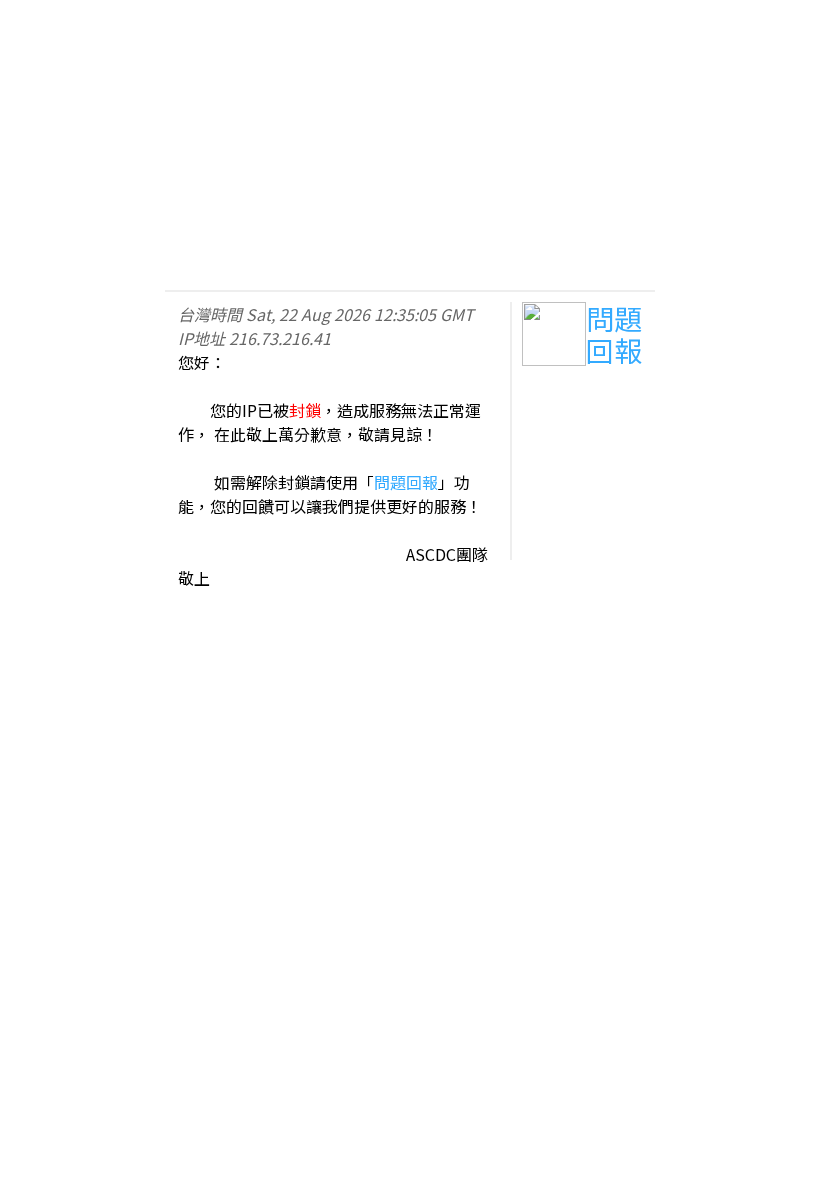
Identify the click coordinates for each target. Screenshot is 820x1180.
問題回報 (406, 482)
